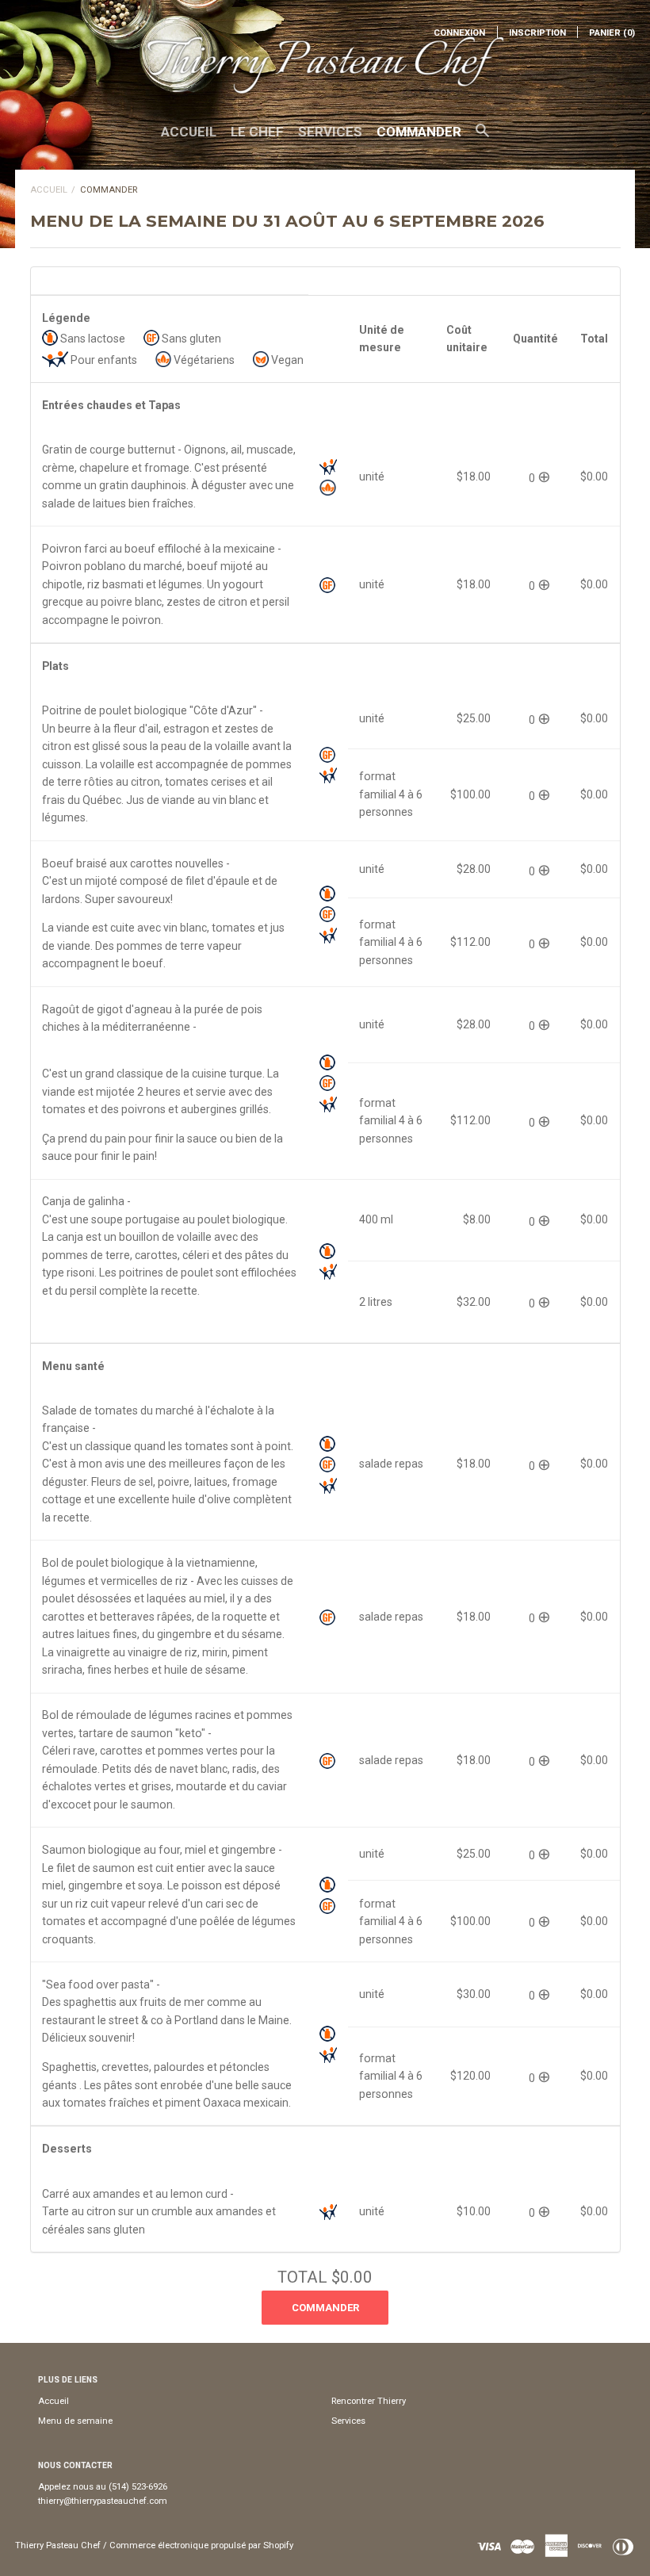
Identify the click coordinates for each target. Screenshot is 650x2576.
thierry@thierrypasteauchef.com (103, 2501)
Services (330, 132)
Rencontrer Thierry (369, 2401)
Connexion (459, 33)
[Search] (482, 138)
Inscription (537, 33)
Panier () (612, 33)
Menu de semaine (75, 2421)
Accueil (189, 132)
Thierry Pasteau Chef (58, 2545)
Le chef (257, 132)
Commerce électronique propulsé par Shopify (201, 2545)
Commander (419, 132)
